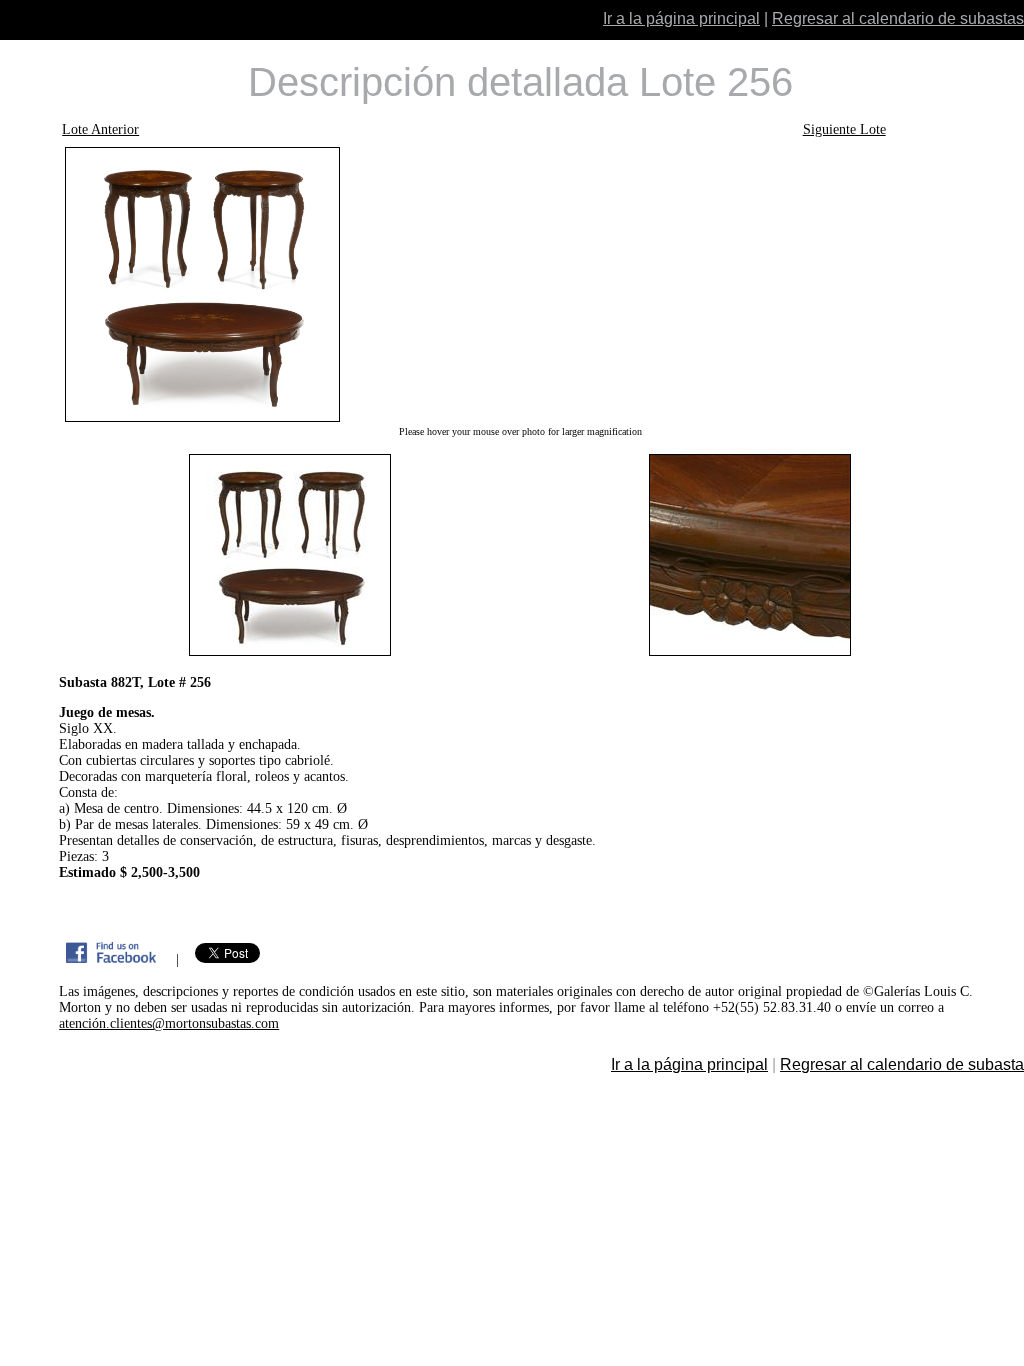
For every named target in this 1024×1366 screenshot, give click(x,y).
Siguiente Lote (844, 129)
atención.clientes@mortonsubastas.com (169, 1023)
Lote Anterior (100, 129)
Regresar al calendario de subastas (898, 18)
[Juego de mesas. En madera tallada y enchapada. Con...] (520, 284)
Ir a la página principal (681, 18)
